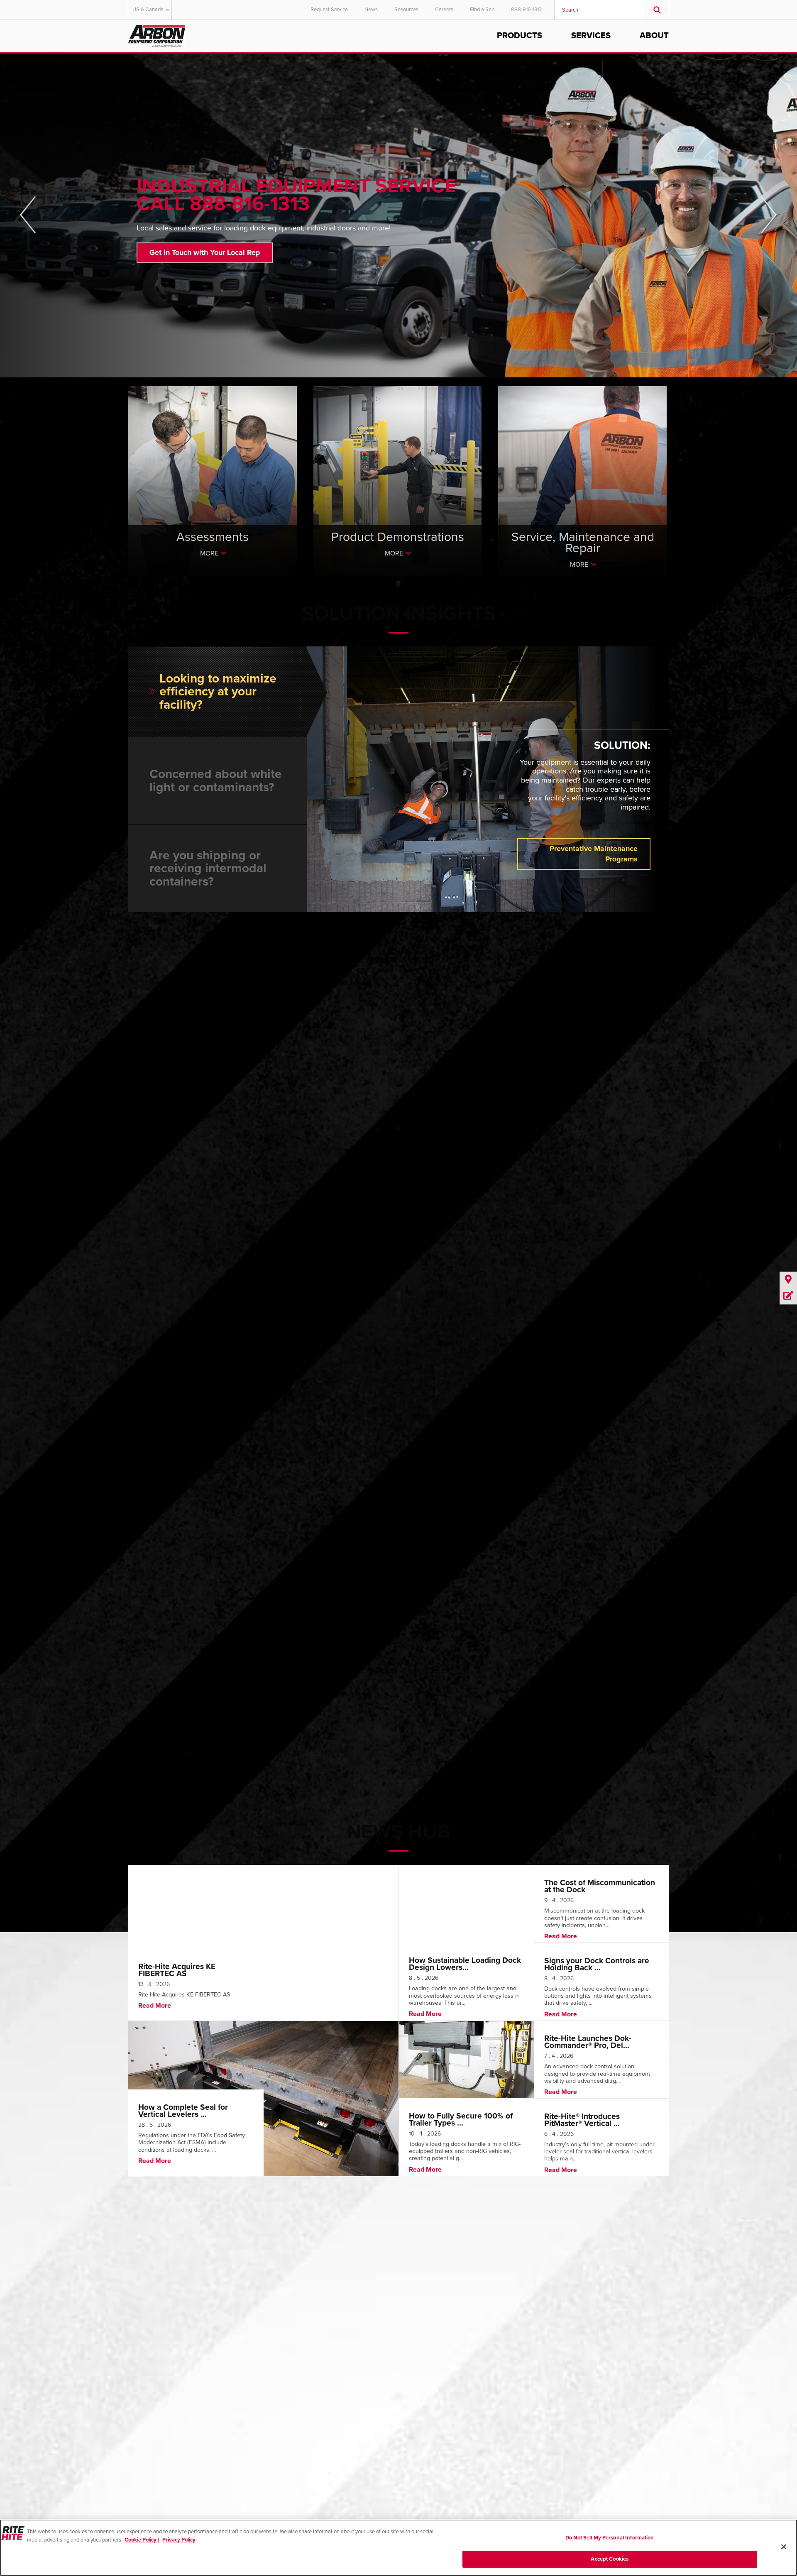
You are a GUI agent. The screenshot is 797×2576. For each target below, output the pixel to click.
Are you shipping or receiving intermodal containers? (208, 868)
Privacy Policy (179, 2539)
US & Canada (148, 10)
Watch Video (171, 244)
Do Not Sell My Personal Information (610, 2538)
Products (520, 36)
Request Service (329, 10)
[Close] (784, 2547)
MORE (209, 553)
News (371, 10)
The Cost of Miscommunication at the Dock (600, 1886)
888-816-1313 (526, 10)
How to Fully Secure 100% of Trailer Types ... (461, 2119)
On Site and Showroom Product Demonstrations (397, 513)
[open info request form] (788, 1296)
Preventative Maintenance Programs (594, 854)
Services (591, 36)
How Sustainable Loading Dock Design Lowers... (465, 1964)
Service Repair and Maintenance (582, 488)
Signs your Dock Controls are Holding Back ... (597, 1964)
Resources (406, 10)
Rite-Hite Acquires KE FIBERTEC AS (177, 1970)
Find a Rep (482, 10)
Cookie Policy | (142, 2539)
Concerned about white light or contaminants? (216, 781)
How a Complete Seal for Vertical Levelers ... (183, 2111)
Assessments (212, 488)
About (654, 36)
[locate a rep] (788, 1280)
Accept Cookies (610, 2559)
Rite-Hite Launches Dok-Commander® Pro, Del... (588, 2042)
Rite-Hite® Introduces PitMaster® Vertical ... (582, 2120)
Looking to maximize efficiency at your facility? (218, 692)
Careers (444, 10)
